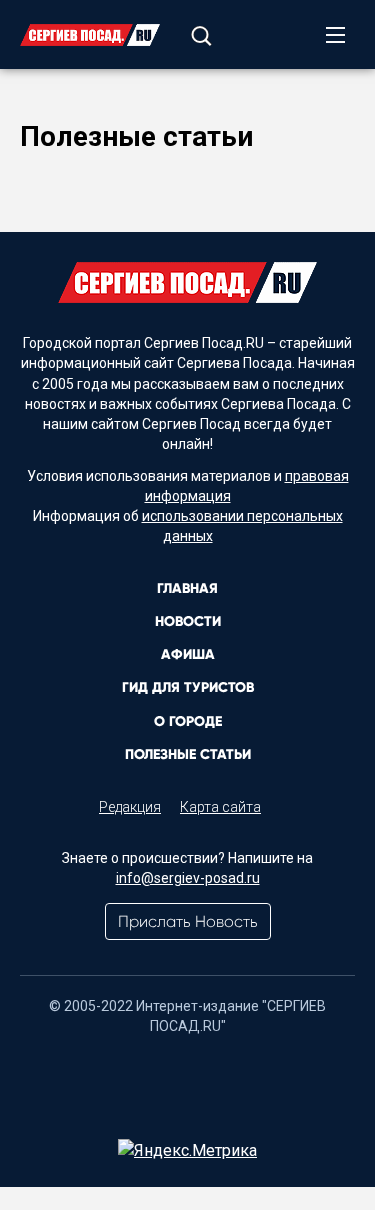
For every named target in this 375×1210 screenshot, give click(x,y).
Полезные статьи (188, 754)
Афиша (188, 654)
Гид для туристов (188, 687)
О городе (188, 721)
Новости (188, 621)
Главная (187, 588)
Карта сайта (220, 807)
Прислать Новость (188, 921)
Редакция (130, 807)
